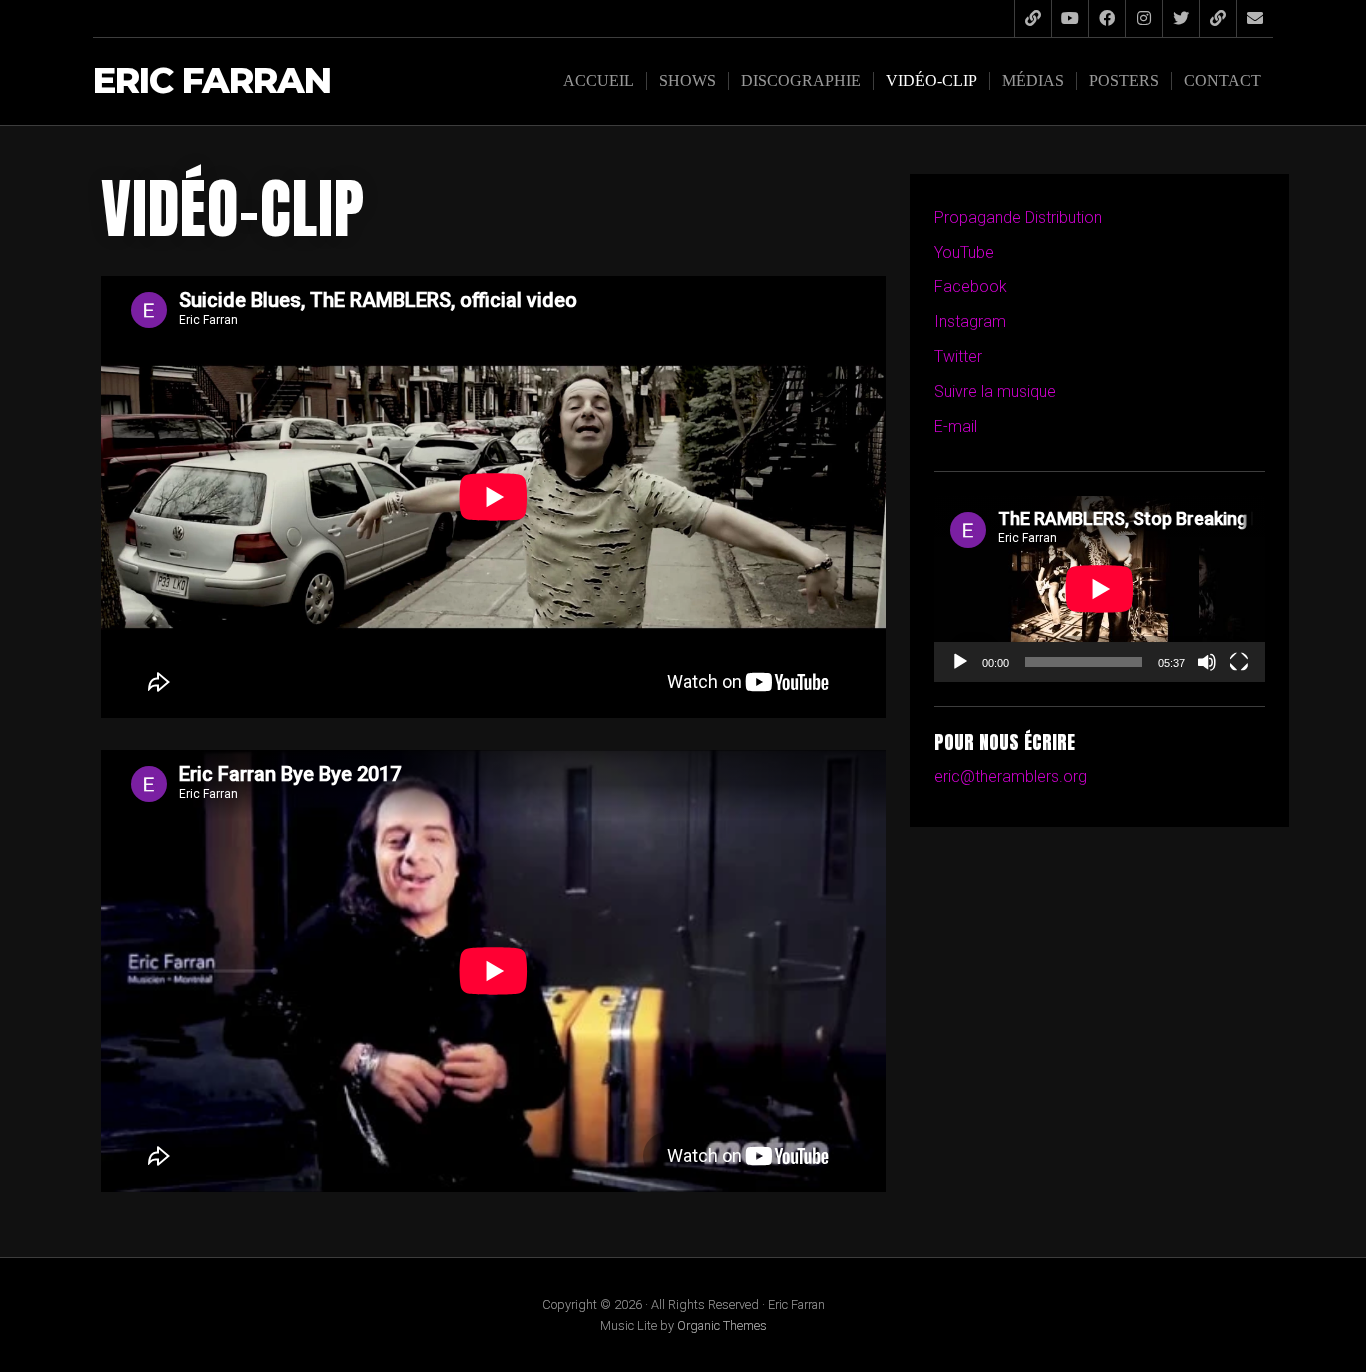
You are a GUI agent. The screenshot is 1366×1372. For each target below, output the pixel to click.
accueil (598, 80)
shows (687, 80)
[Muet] (1207, 662)
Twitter (958, 356)
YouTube (964, 252)
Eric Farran (212, 81)
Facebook (970, 286)
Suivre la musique (995, 391)
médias (1033, 80)
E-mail (955, 426)
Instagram (970, 321)
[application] (1099, 589)
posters (1124, 80)
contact (1222, 80)
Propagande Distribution (1018, 217)
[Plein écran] (1239, 662)
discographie (801, 80)
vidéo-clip (931, 80)
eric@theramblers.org (1010, 776)
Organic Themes (722, 1325)
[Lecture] (960, 662)
